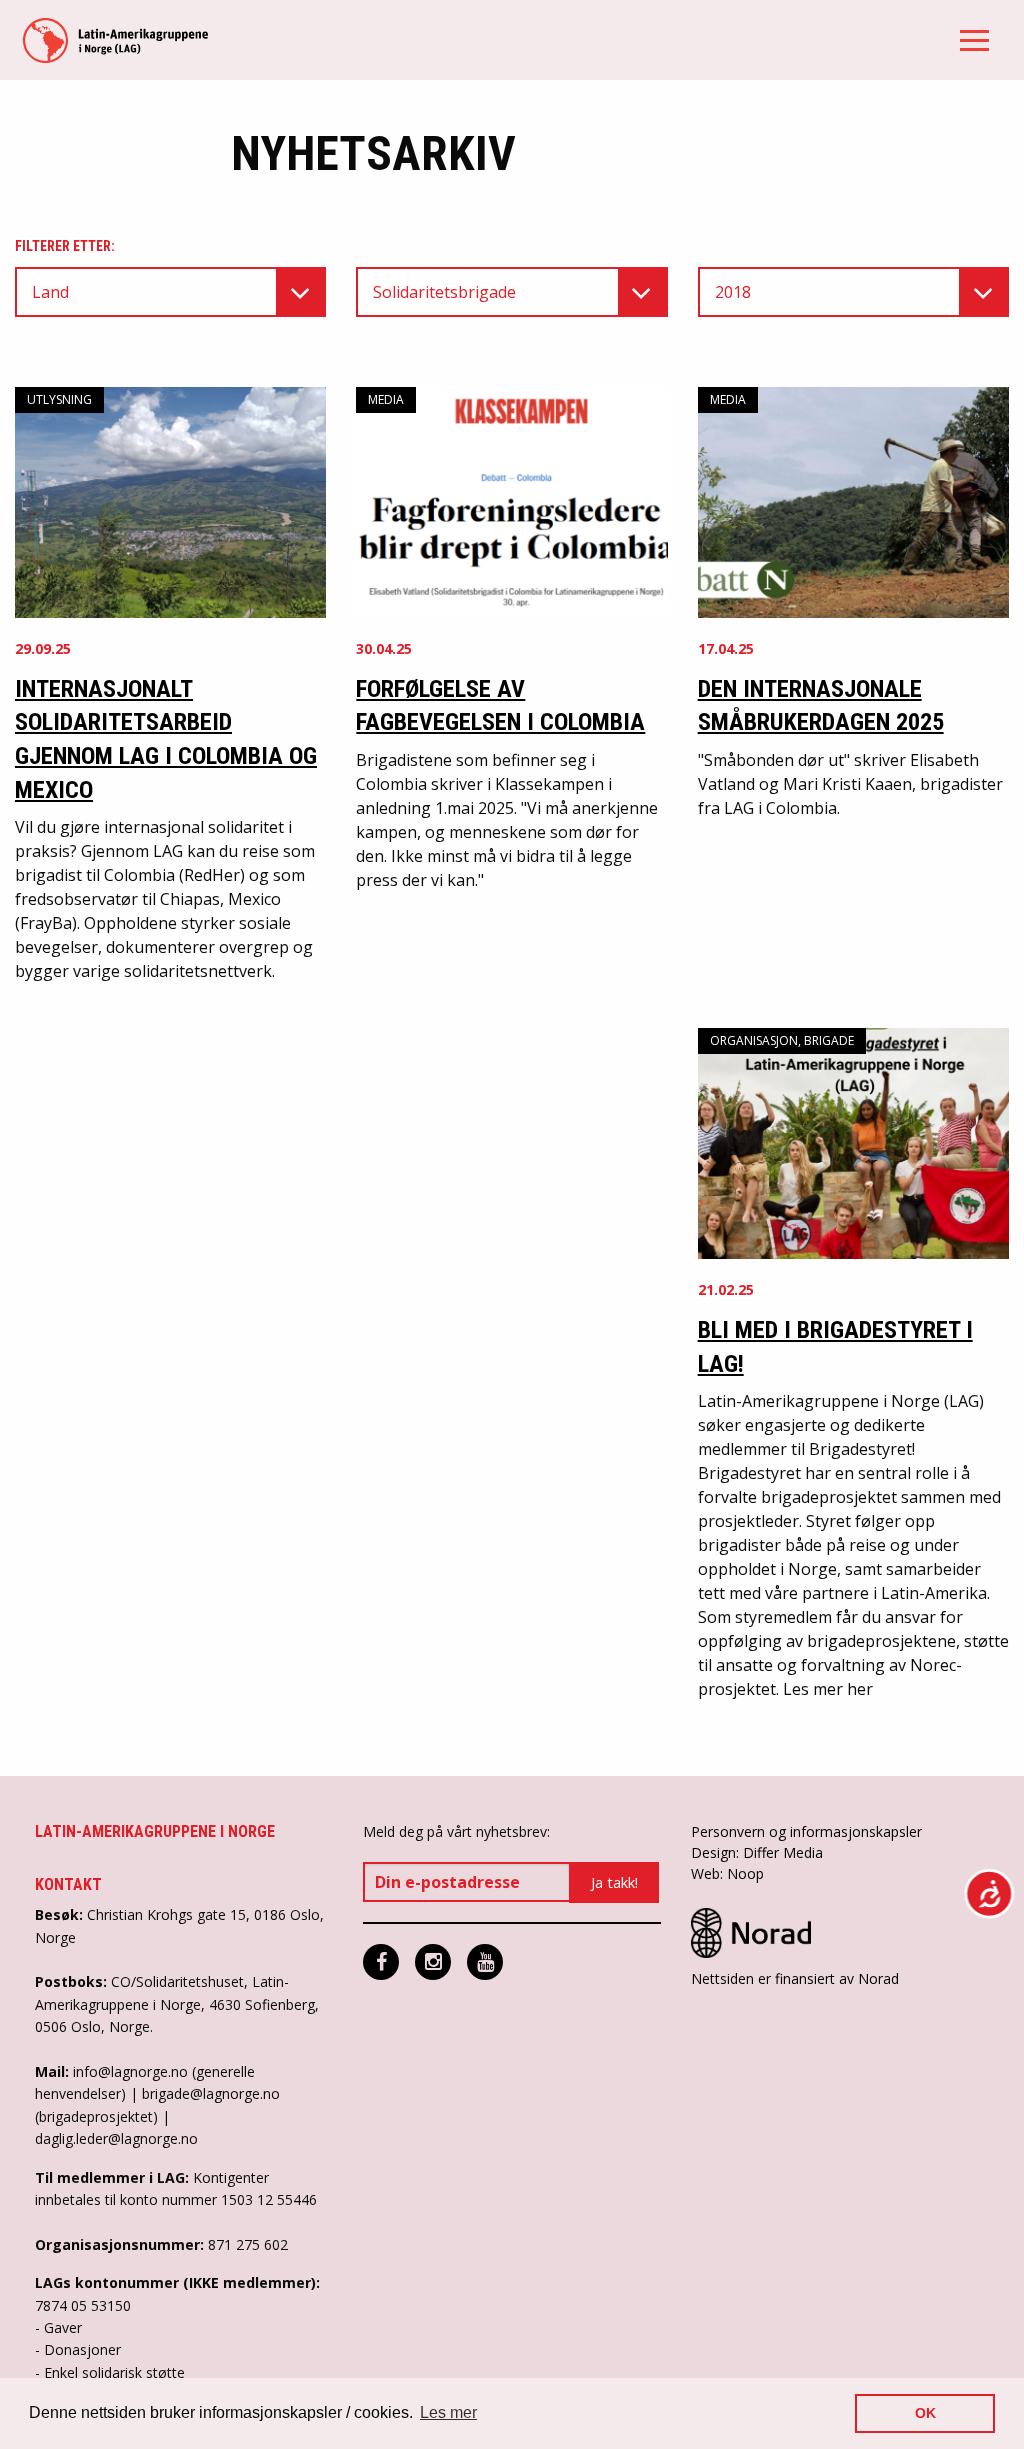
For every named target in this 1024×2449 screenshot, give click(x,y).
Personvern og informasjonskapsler (806, 1831)
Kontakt (68, 1884)
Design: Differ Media (757, 1852)
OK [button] (925, 2413)
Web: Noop (727, 1873)
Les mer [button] (448, 2412)
